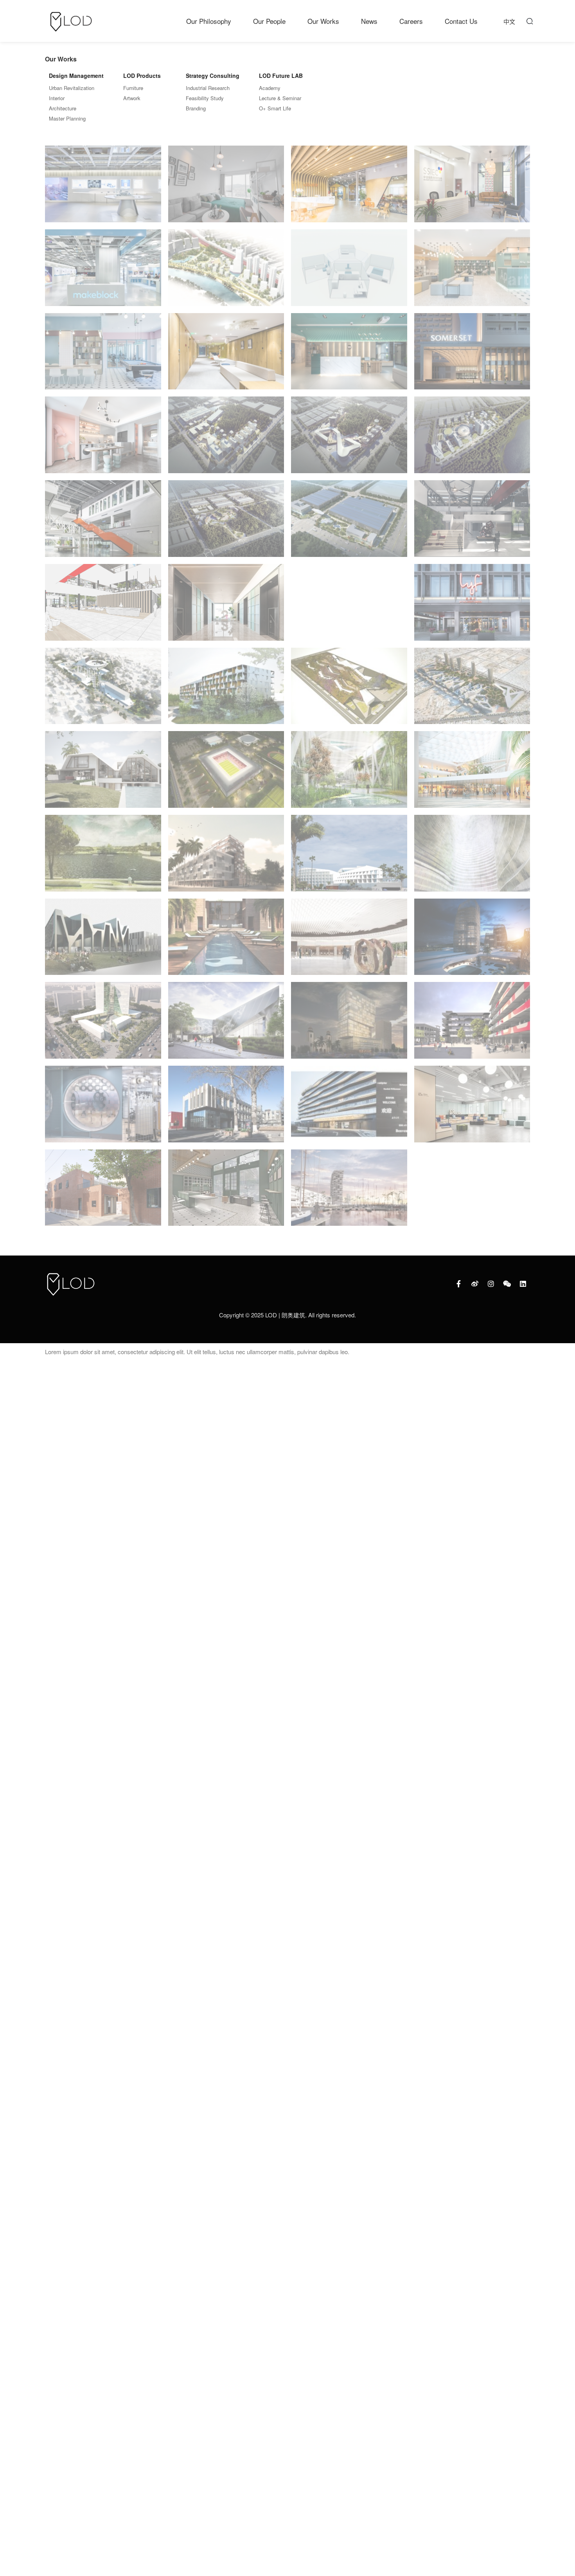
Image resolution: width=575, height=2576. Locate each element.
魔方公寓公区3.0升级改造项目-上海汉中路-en (226, 1191)
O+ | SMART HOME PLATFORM (350, 273)
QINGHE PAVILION (226, 1025)
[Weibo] (475, 1284)
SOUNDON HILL (473, 440)
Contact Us (461, 21)
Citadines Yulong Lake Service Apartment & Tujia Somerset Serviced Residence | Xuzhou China (349, 1107)
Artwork (132, 98)
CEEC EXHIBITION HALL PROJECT (103, 189)
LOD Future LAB (281, 76)
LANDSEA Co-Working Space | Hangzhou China (472, 1107)
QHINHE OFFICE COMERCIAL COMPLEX (103, 1024)
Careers (411, 21)
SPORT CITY (226, 775)
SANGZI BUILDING (103, 523)
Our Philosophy (209, 21)
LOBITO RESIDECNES (226, 858)
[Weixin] (507, 1284)
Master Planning (67, 118)
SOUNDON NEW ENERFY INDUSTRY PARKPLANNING (349, 522)
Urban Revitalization (72, 88)
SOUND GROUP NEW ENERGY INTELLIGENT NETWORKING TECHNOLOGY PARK (349, 439)
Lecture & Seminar (280, 98)
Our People (269, 21)
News (369, 21)
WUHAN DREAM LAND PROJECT (104, 440)
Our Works (323, 21)
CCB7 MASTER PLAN (104, 774)
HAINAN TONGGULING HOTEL (473, 942)
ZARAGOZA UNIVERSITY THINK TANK (104, 942)
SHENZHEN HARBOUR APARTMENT (226, 189)
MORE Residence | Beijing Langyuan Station (226, 1107)
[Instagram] (491, 1284)
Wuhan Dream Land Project (226, 607)
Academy (270, 88)
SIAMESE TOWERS (473, 775)
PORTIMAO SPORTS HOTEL (226, 691)
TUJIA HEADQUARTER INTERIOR (350, 189)
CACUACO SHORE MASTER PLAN (350, 1192)
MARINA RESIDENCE (103, 1193)
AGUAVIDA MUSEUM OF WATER (473, 858)
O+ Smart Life (275, 108)
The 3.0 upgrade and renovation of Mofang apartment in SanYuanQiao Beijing (473, 271)
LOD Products (142, 76)
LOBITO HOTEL (349, 858)
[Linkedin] (523, 1284)
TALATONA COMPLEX (350, 774)
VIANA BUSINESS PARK (349, 691)
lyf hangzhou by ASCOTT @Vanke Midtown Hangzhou (472, 606)
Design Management (76, 76)
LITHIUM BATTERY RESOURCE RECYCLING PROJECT (226, 523)
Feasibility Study (205, 98)
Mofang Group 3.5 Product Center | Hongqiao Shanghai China (103, 1109)
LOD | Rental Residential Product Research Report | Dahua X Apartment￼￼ (349, 354)
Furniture (133, 88)
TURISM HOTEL (349, 1025)
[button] (529, 21)
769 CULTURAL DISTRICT (473, 1025)
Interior (57, 98)
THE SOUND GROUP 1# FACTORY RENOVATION (103, 606)
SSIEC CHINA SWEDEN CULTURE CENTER (472, 187)
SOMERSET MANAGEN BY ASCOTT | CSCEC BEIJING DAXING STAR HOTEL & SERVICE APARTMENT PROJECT (473, 356)
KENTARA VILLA (227, 942)
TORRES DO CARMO (349, 941)
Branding (196, 108)
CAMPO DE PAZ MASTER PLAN (473, 691)
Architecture (63, 108)
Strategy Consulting (213, 76)
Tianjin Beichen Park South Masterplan (226, 273)
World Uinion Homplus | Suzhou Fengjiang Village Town (349, 607)
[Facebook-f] (459, 1284)
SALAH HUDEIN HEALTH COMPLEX (104, 691)
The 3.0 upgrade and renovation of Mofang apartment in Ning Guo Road (104, 357)
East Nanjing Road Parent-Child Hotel (226, 356)
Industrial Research (208, 88)
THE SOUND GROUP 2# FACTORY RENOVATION (472, 522)
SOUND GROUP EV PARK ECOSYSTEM (226, 440)
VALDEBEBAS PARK (104, 858)
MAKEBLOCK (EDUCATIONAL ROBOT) (104, 273)
